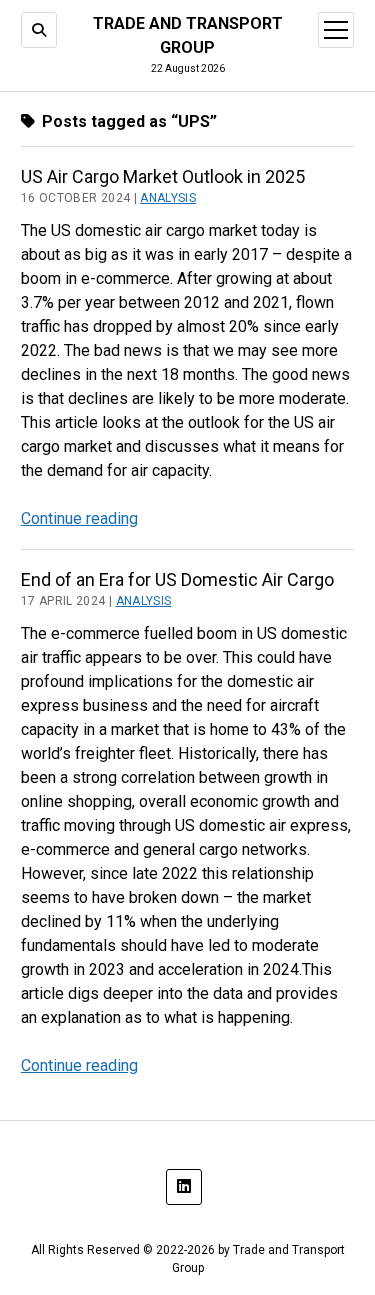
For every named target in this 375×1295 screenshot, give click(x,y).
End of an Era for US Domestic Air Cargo (177, 579)
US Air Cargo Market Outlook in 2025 (163, 176)
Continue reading (79, 518)
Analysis (168, 198)
